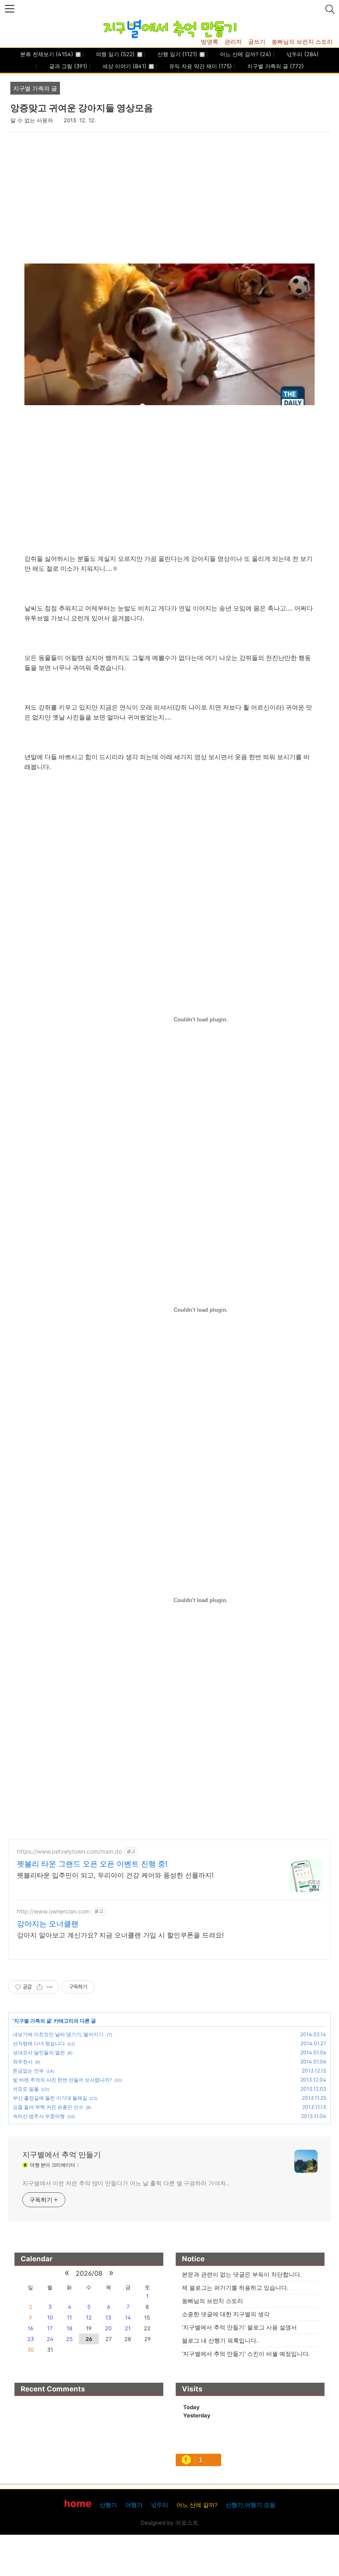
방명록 (210, 42)
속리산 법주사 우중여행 (39, 2116)
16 (30, 2328)
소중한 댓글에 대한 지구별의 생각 (226, 2314)
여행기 (134, 2505)
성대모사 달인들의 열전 (39, 2052)
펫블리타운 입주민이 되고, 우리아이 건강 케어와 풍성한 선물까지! (115, 1875)
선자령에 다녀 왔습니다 (39, 2043)
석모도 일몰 (26, 2089)
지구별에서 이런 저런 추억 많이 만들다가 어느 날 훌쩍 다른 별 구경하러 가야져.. (125, 2183)
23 (31, 2339)
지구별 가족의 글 (275, 66)
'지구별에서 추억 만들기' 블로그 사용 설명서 (239, 2327)
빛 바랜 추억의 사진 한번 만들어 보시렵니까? (62, 2080)
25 (69, 2339)
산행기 (108, 2505)
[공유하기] (39, 1987)
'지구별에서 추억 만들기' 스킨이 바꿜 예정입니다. (246, 2354)
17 (50, 2328)
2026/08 (89, 2273)
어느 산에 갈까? (245, 54)
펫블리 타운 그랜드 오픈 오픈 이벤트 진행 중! (92, 1864)
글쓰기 (257, 42)
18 (69, 2328)
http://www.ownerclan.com (53, 1911)
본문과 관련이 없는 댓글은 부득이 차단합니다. (242, 2274)
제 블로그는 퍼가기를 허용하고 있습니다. (235, 2288)
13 (108, 2317)
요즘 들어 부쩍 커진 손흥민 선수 (48, 2107)
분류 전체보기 (47, 54)
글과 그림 (67, 66)
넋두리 (302, 54)
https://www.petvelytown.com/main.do (69, 1851)
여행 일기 (115, 54)
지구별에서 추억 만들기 (62, 2155)
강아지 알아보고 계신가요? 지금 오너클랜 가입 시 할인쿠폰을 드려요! (120, 1935)
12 (89, 2317)
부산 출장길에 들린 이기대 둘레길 (50, 2098)
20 (108, 2328)
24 (50, 2339)
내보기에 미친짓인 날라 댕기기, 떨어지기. (59, 2034)
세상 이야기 (124, 66)
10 (50, 2317)
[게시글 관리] (50, 1987)
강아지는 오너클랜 (48, 1924)
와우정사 (23, 2062)
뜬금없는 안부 (28, 2071)
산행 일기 (177, 54)
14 (128, 2317)
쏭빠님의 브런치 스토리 (302, 42)
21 (128, 2328)
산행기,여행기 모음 (251, 2505)
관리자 (233, 42)
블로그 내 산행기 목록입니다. (220, 2340)
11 (69, 2317)
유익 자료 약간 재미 (200, 66)
